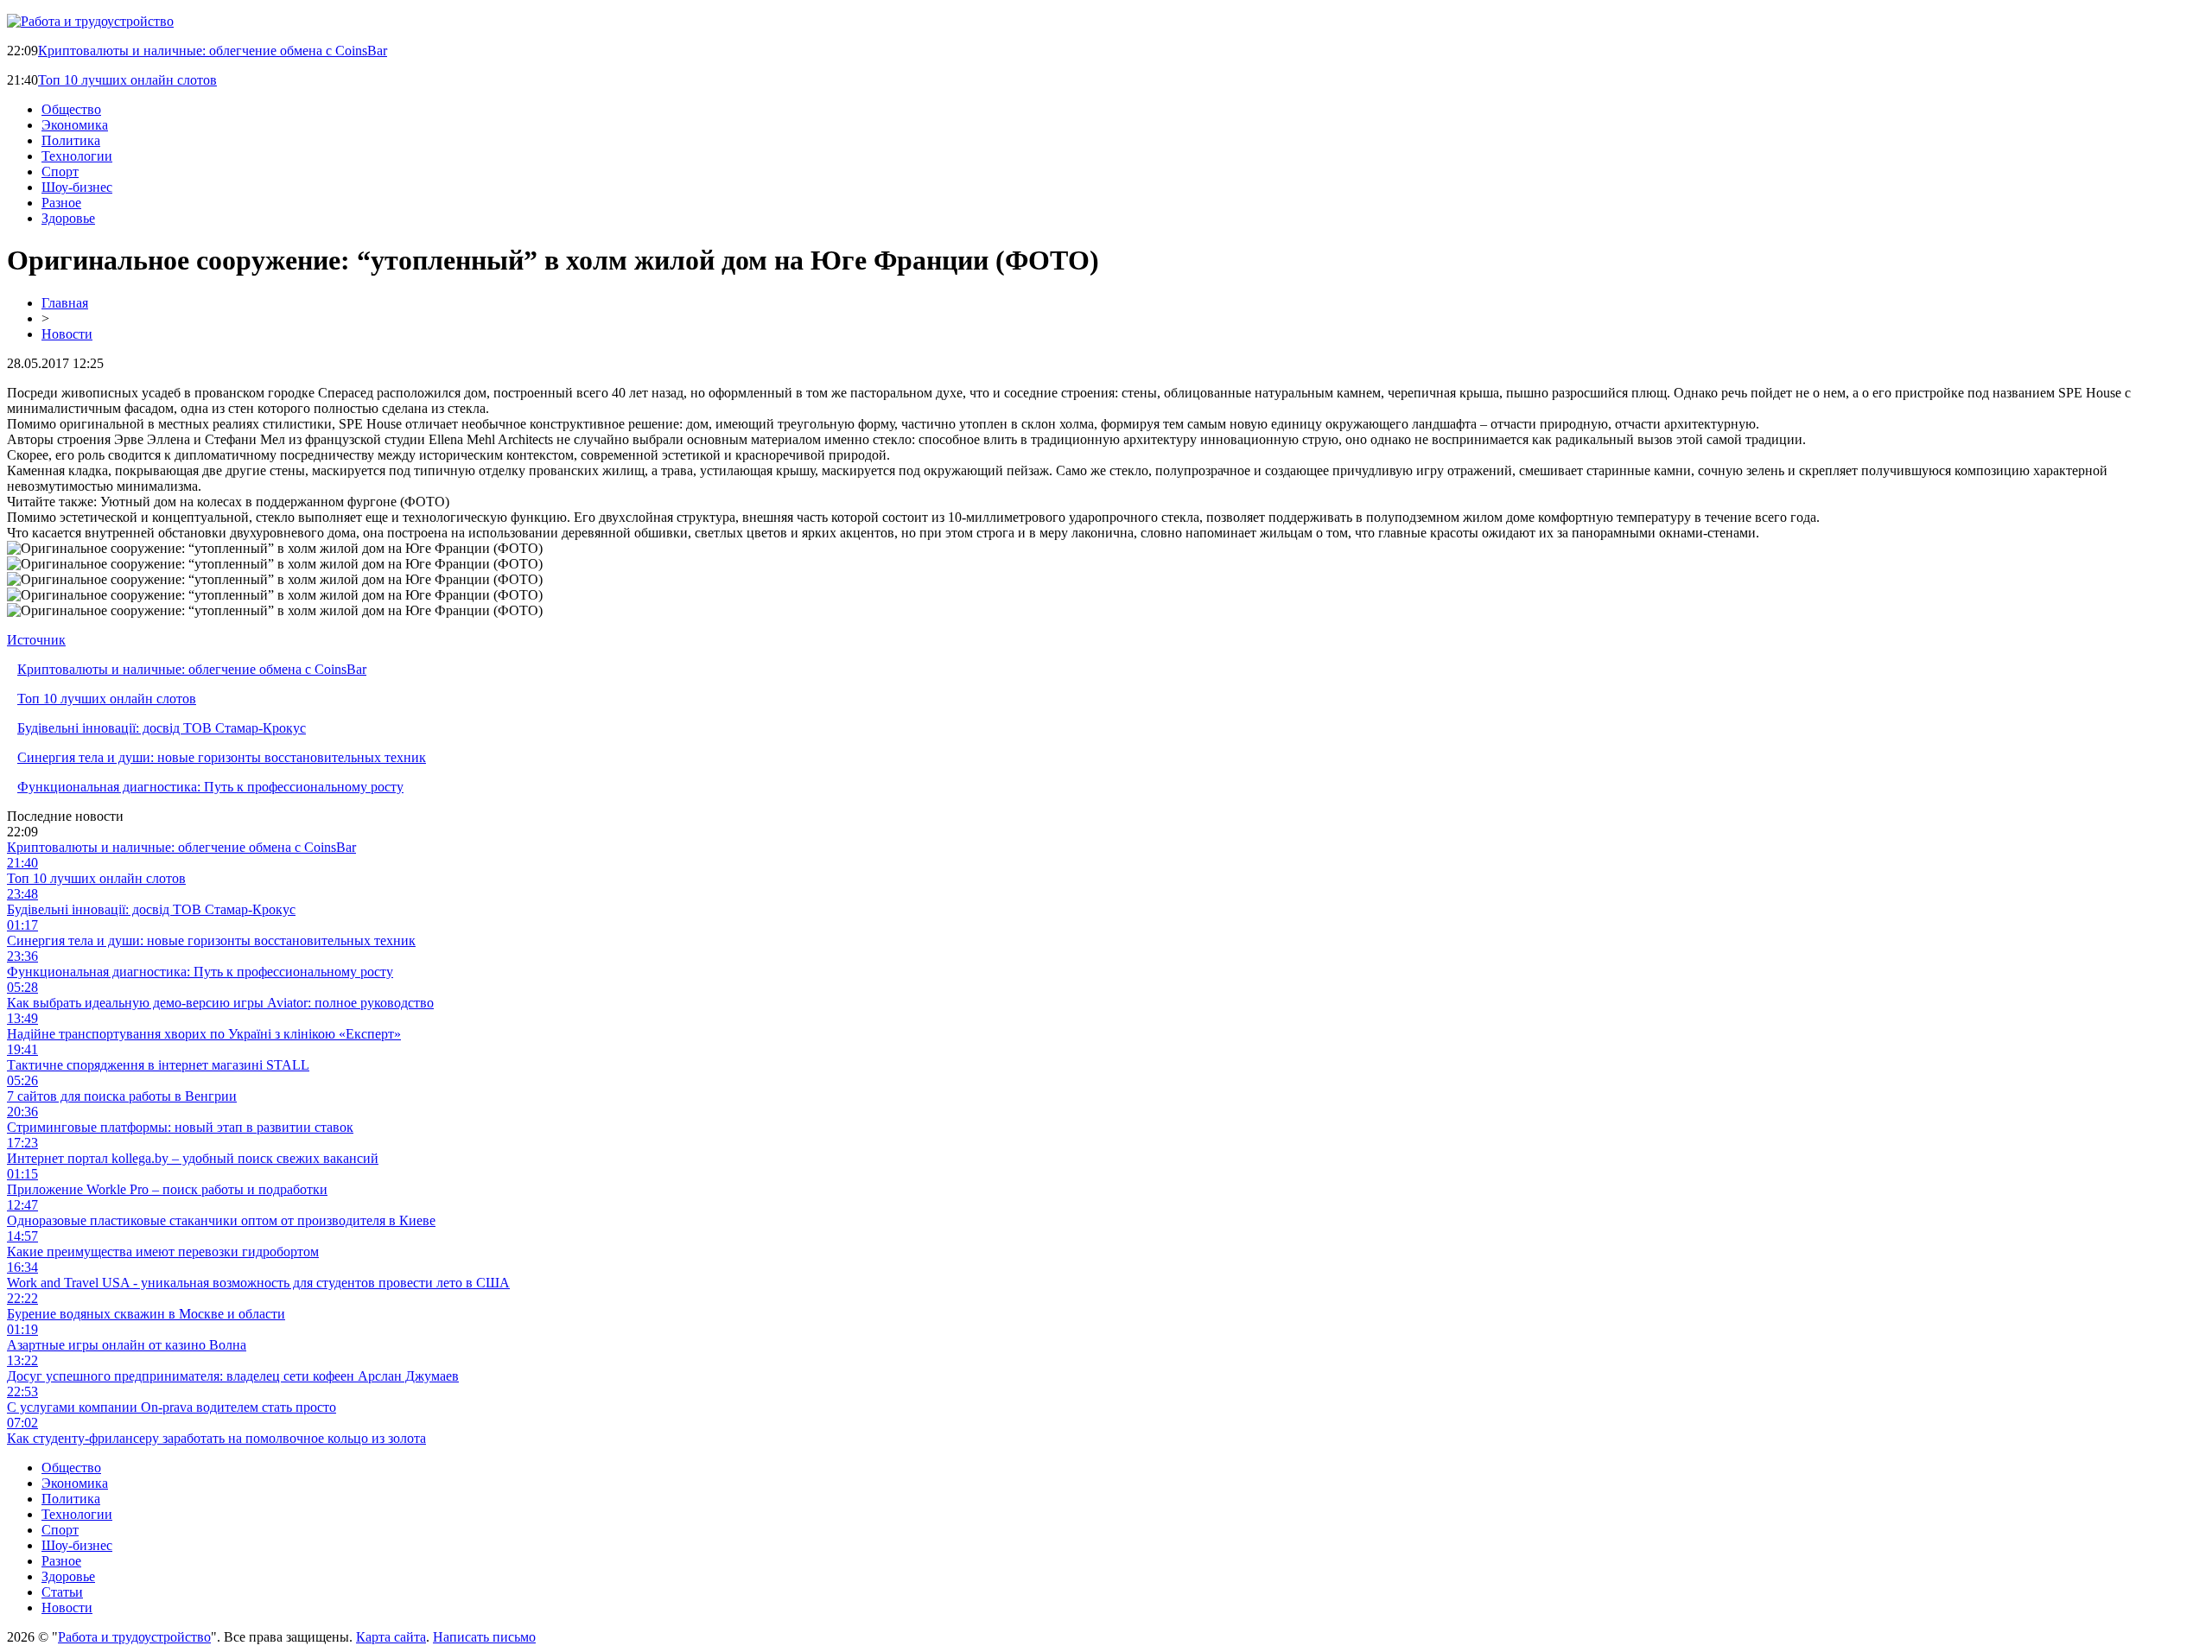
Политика (71, 140)
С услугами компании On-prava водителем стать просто (172, 1407)
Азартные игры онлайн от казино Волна (127, 1345)
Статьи (62, 1592)
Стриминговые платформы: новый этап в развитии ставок (180, 1127)
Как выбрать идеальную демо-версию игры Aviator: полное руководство (220, 1003)
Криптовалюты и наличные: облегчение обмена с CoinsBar (213, 51)
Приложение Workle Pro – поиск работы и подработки (167, 1189)
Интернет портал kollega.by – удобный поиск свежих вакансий (193, 1158)
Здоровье (68, 218)
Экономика (75, 125)
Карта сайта (391, 1637)
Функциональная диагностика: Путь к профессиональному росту (210, 787)
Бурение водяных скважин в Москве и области (146, 1314)
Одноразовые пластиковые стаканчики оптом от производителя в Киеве (221, 1220)
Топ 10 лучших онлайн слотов (127, 80)
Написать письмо (484, 1637)
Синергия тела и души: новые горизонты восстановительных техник (222, 757)
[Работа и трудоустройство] (90, 21)
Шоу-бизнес (77, 187)
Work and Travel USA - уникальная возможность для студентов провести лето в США (258, 1283)
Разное (61, 203)
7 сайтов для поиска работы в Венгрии (122, 1096)
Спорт (60, 172)
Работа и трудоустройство (134, 1637)
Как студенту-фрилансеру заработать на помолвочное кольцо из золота (216, 1438)
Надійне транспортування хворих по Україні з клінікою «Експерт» (204, 1034)
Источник (36, 640)
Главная (65, 303)
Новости (67, 334)
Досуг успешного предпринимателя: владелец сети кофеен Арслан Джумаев (233, 1376)
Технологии (77, 156)
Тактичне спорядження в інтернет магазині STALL (158, 1065)
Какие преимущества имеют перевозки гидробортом (163, 1252)
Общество (71, 109)
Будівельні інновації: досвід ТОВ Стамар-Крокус (162, 728)
